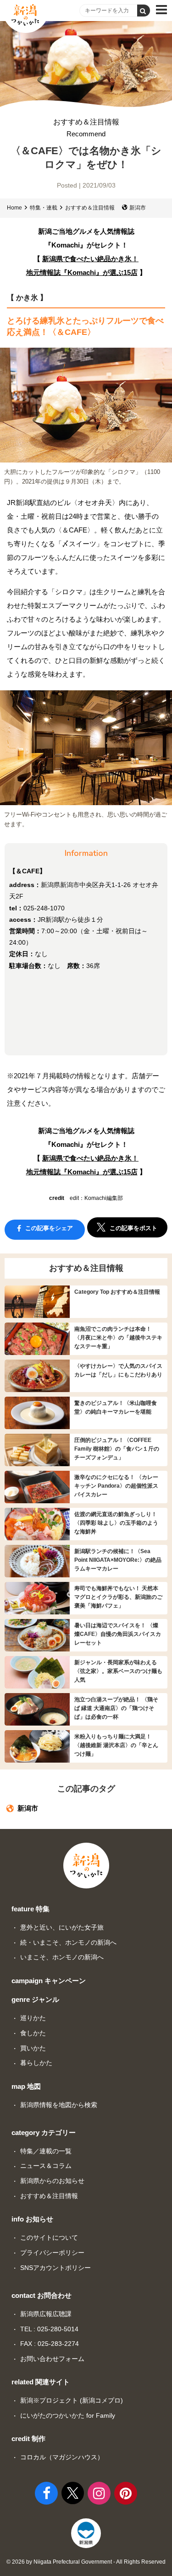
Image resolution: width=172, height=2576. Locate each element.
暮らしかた (36, 2063)
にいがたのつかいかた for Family (68, 2415)
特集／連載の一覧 (46, 2151)
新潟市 (138, 208)
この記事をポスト (133, 1228)
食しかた (33, 2033)
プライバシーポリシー (52, 2253)
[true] (144, 11)
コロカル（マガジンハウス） (62, 2457)
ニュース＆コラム (46, 2166)
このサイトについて (49, 2237)
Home (14, 208)
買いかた (33, 2048)
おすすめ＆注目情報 (86, 128)
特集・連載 (44, 208)
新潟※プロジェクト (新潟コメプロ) (72, 2400)
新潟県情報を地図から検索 (59, 2105)
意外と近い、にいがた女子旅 (62, 1927)
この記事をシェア (48, 1228)
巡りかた (33, 2018)
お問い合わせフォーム (52, 2359)
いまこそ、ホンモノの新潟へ (62, 1957)
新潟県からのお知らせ (52, 2181)
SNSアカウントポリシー (55, 2268)
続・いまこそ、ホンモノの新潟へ (68, 1942)
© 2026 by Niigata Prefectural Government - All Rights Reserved (86, 2562)
